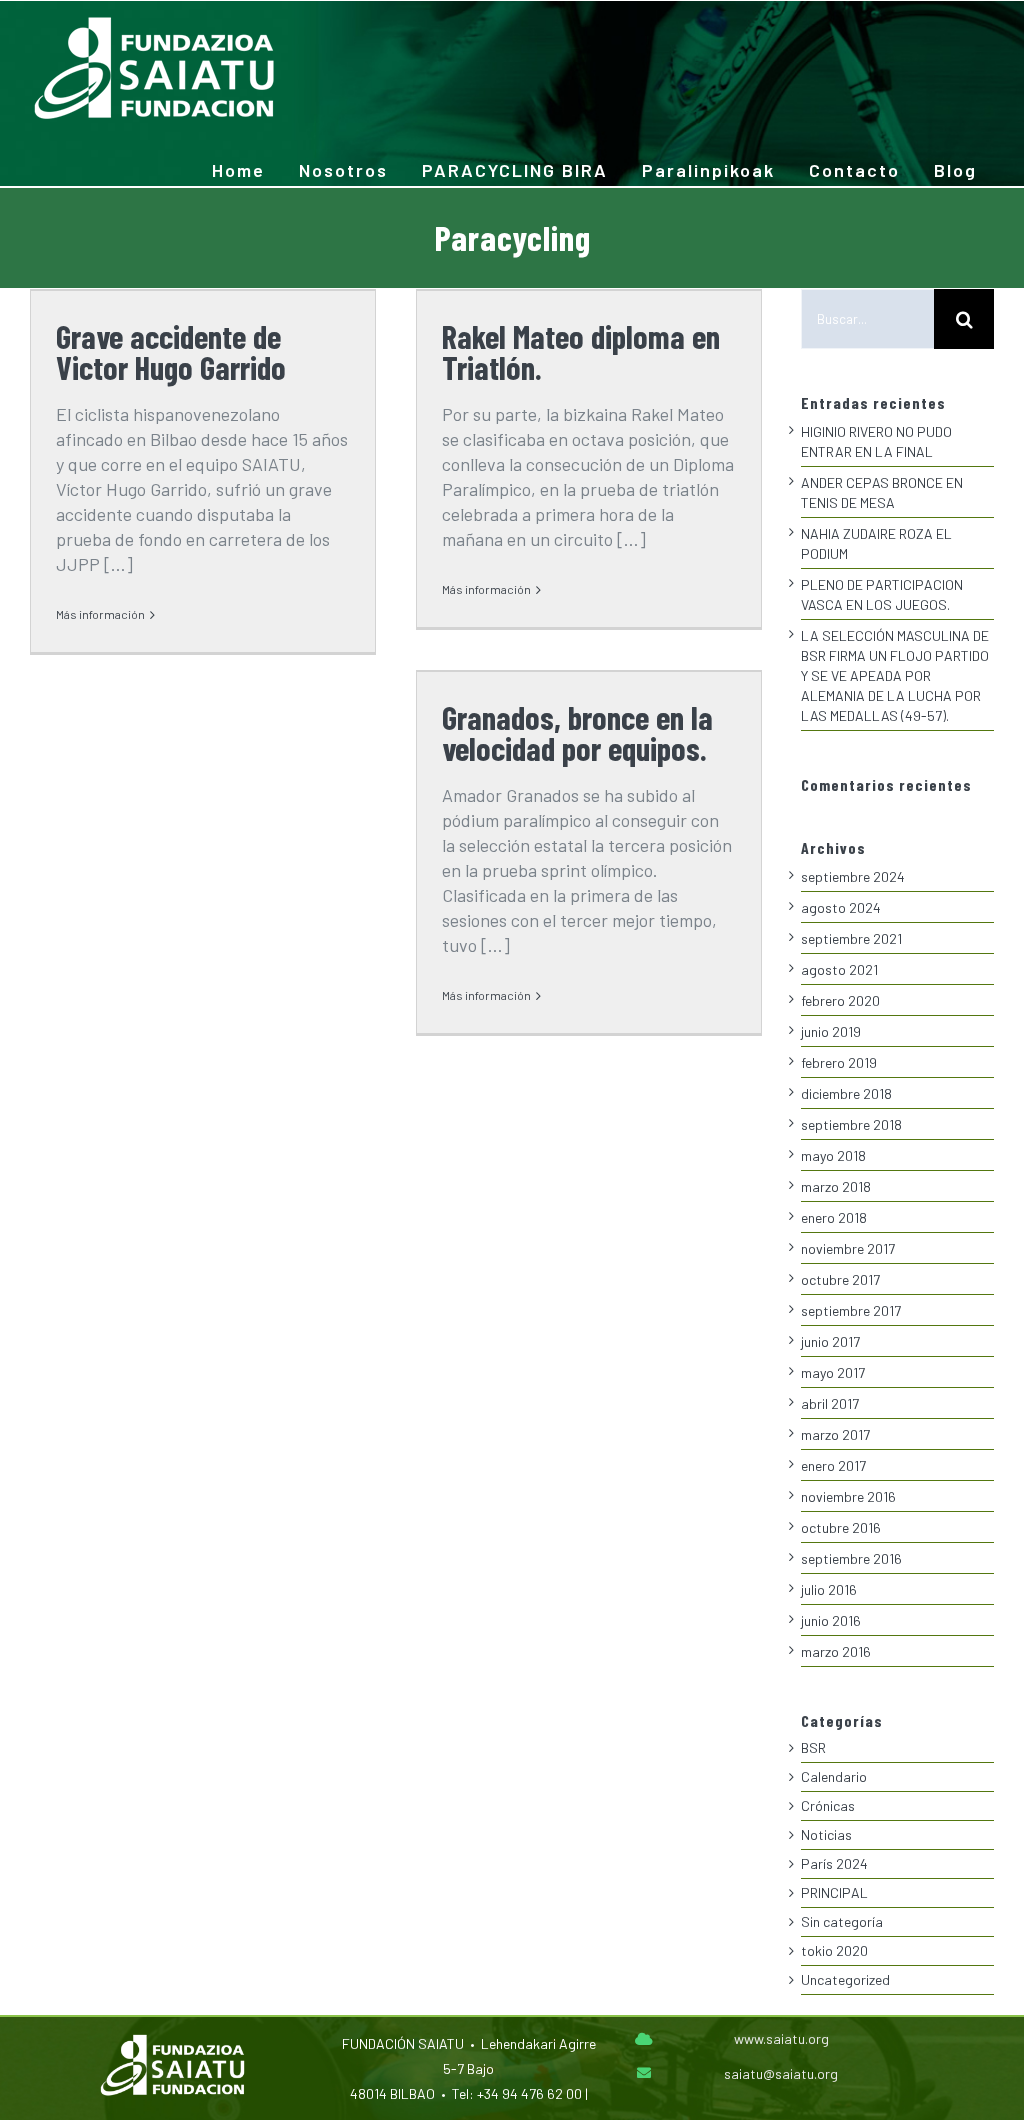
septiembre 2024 (853, 876)
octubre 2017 (840, 1279)
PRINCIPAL (834, 1892)
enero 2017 (833, 1465)
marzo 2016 (836, 1651)
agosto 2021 (839, 969)
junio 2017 (830, 1341)
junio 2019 (831, 1031)
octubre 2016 (841, 1527)
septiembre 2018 (851, 1124)
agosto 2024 (841, 907)
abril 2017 (830, 1403)
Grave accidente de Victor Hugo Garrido (171, 351)
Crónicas (828, 1805)
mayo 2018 (833, 1155)
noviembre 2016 (848, 1496)
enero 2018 (834, 1217)
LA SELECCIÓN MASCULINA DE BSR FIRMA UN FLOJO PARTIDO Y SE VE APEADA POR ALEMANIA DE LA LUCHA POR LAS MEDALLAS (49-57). (895, 675)
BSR (813, 1747)
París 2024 (834, 1863)
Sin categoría (842, 1921)
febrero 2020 (840, 1000)
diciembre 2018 (846, 1093)
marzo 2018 (836, 1186)
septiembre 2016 (851, 1558)
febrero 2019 (839, 1062)
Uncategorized (845, 1979)
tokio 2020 (834, 1950)
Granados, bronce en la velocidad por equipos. (577, 732)
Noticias (826, 1834)
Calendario (834, 1776)
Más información (100, 614)
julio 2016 (829, 1589)
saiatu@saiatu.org (781, 2073)
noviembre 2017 (848, 1248)
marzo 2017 (835, 1434)
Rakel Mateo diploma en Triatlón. (581, 351)
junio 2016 (831, 1620)
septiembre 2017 (851, 1310)
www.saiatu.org (781, 2038)
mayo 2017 (833, 1372)
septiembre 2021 (851, 938)
